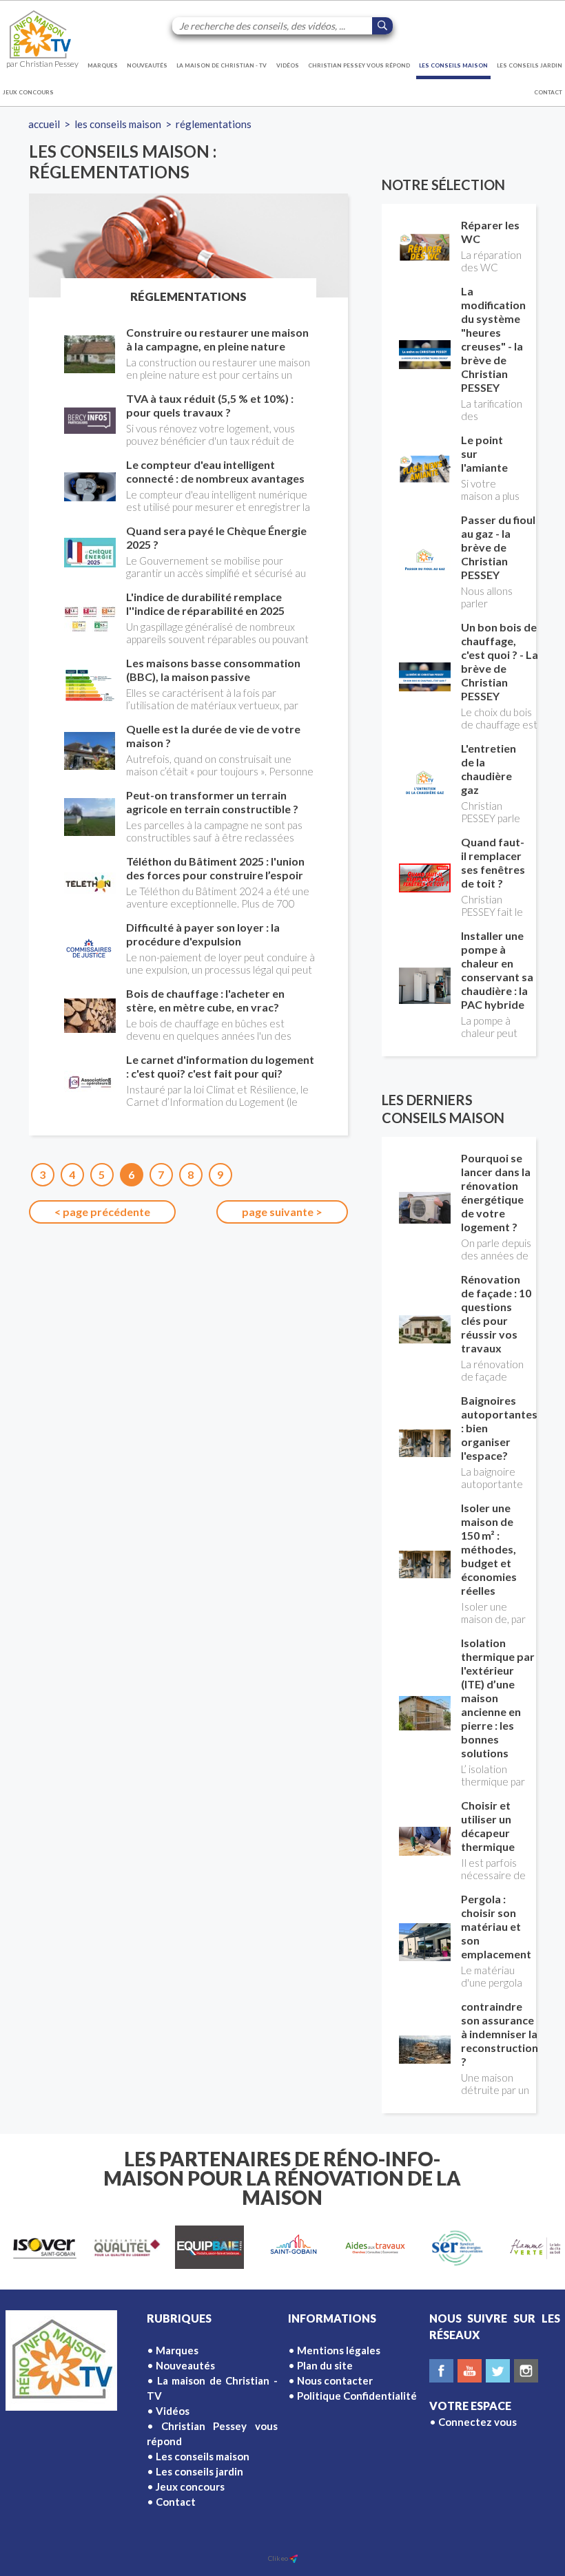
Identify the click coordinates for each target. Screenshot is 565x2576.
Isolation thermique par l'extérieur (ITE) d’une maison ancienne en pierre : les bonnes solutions (498, 1698)
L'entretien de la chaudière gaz (489, 769)
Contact (548, 92)
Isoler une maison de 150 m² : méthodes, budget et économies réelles (489, 1549)
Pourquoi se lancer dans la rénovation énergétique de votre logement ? (496, 1192)
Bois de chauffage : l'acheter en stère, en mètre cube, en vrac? (205, 1000)
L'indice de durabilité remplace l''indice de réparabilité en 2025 (205, 604)
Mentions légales (339, 2350)
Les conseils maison (453, 65)
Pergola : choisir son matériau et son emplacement (496, 1926)
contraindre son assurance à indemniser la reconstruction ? (500, 2034)
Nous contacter (335, 2380)
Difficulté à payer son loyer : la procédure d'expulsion (203, 934)
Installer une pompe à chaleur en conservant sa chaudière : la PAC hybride (497, 970)
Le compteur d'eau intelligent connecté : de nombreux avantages (215, 471)
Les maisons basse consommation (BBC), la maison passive (213, 670)
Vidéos (288, 65)
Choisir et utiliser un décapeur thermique (488, 1826)
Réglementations (214, 124)
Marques (103, 65)
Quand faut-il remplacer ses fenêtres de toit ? (493, 862)
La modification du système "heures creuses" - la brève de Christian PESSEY (493, 339)
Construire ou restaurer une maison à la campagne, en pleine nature (217, 339)
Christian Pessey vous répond (359, 65)
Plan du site (325, 2365)
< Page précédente (102, 1212)
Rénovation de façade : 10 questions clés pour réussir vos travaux (496, 1313)
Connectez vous (477, 2422)
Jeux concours (28, 92)
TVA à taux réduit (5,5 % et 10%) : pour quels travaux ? (210, 405)
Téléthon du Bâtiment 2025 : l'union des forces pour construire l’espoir (215, 868)
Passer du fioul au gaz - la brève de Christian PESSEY (498, 547)
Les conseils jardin (530, 65)
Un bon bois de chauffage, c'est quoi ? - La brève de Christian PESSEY (500, 661)
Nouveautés (147, 65)
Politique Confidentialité (357, 2396)
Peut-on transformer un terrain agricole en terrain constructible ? (212, 802)
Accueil (44, 124)
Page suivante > (282, 1212)
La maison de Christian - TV (222, 65)
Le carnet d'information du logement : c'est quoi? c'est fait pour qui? (220, 1066)
